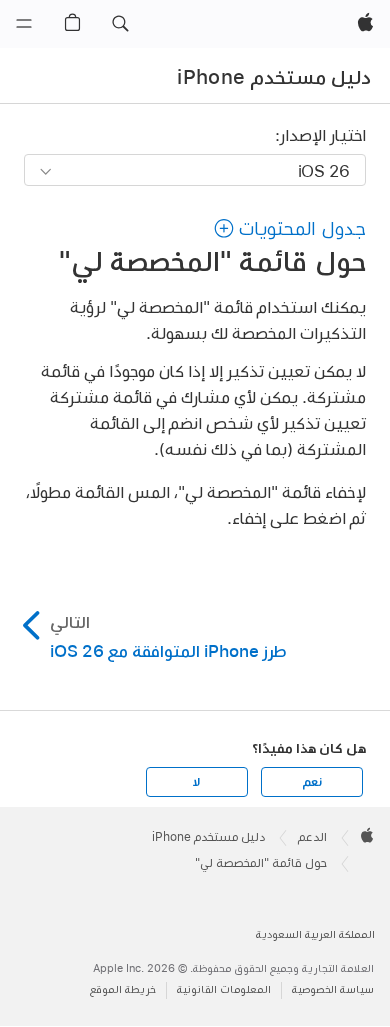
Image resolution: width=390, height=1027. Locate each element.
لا (196, 782)
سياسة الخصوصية (333, 989)
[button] (120, 24)
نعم (312, 782)
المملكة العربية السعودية (315, 934)
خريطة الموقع (123, 989)
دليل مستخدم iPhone (274, 77)
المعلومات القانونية (224, 989)
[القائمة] (24, 24)
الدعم (312, 837)
